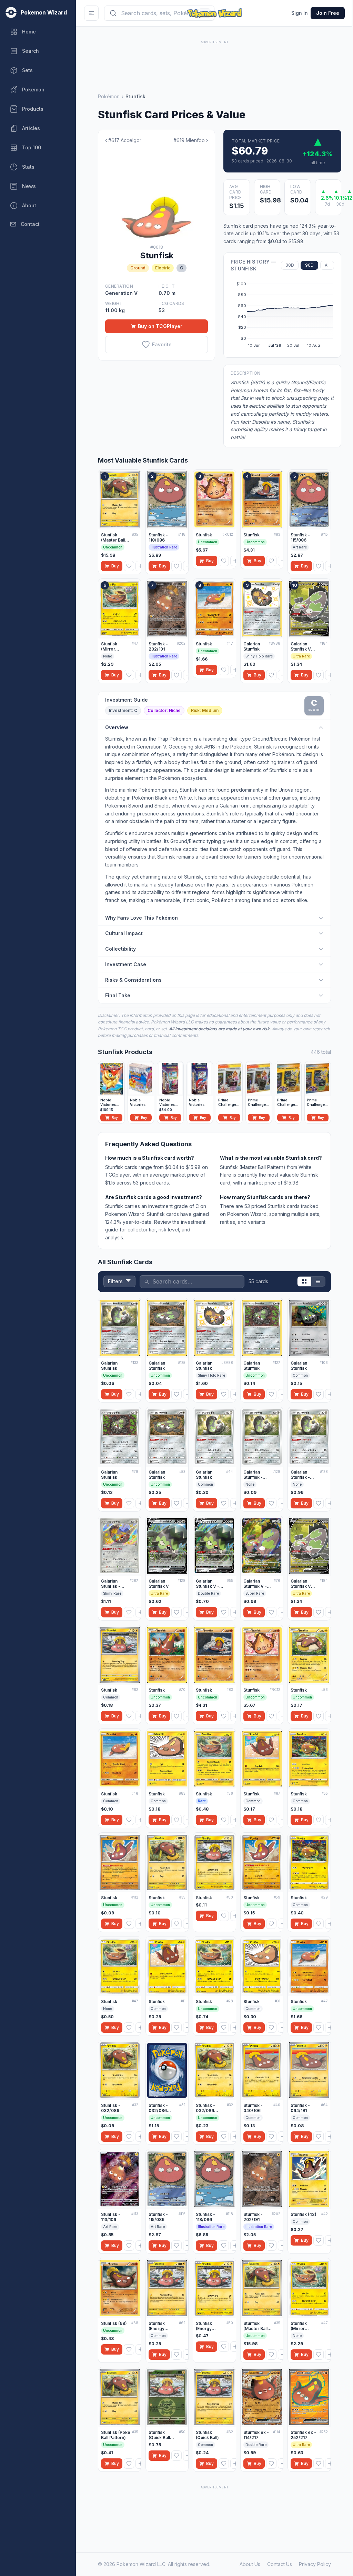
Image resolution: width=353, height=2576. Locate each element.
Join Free (328, 13)
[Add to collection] (141, 566)
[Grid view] (304, 1281)
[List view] (318, 1281)
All (327, 265)
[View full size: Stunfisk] (157, 194)
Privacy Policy (315, 2564)
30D (290, 265)
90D (309, 265)
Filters (115, 1281)
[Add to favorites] (129, 566)
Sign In (300, 13)
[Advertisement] (214, 61)
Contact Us (280, 2564)
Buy (115, 566)
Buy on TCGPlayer (160, 326)
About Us (250, 2564)
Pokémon (109, 96)
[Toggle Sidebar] (91, 13)
